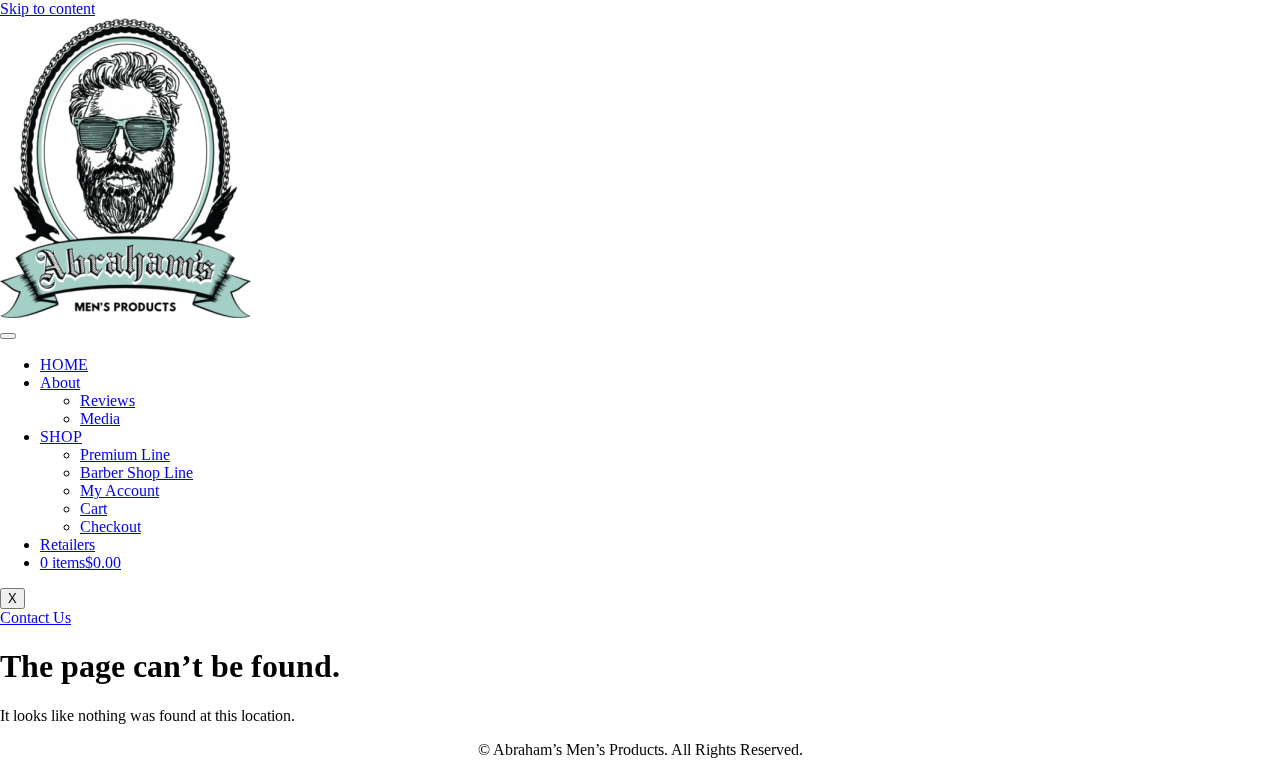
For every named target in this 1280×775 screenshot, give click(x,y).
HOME (64, 364)
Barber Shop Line (136, 472)
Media (100, 418)
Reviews (107, 400)
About (60, 382)
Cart (93, 508)
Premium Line (125, 454)
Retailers (67, 544)
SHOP (61, 436)
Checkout (110, 526)
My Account (119, 490)
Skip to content (47, 8)
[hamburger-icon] (8, 336)
